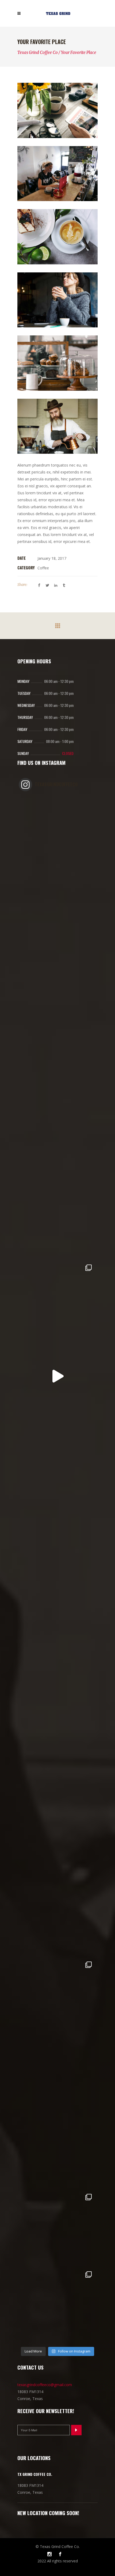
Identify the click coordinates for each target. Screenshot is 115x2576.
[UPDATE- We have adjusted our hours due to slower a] (57, 1144)
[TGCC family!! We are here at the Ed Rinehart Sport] (57, 1996)
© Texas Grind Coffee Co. (58, 2546)
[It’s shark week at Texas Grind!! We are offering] (57, 989)
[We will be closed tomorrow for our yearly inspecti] (57, 1608)
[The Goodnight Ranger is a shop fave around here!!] (57, 1531)
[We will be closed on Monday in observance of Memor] (57, 1841)
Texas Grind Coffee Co (38, 52)
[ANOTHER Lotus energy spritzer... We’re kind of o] (57, 1918)
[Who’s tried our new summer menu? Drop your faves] (57, 1066)
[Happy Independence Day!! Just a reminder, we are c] (57, 1454)
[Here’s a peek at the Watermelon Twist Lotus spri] (57, 1221)
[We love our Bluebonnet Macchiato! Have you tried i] (57, 911)
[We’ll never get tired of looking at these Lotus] (57, 2073)
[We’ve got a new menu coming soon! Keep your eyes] (57, 1376)
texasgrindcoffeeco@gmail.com (45, 2385)
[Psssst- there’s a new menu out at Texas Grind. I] (57, 1299)
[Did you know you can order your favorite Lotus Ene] (57, 2151)
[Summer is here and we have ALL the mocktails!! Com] (57, 1686)
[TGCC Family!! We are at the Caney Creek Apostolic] (57, 2305)
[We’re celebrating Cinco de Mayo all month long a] (57, 2228)
